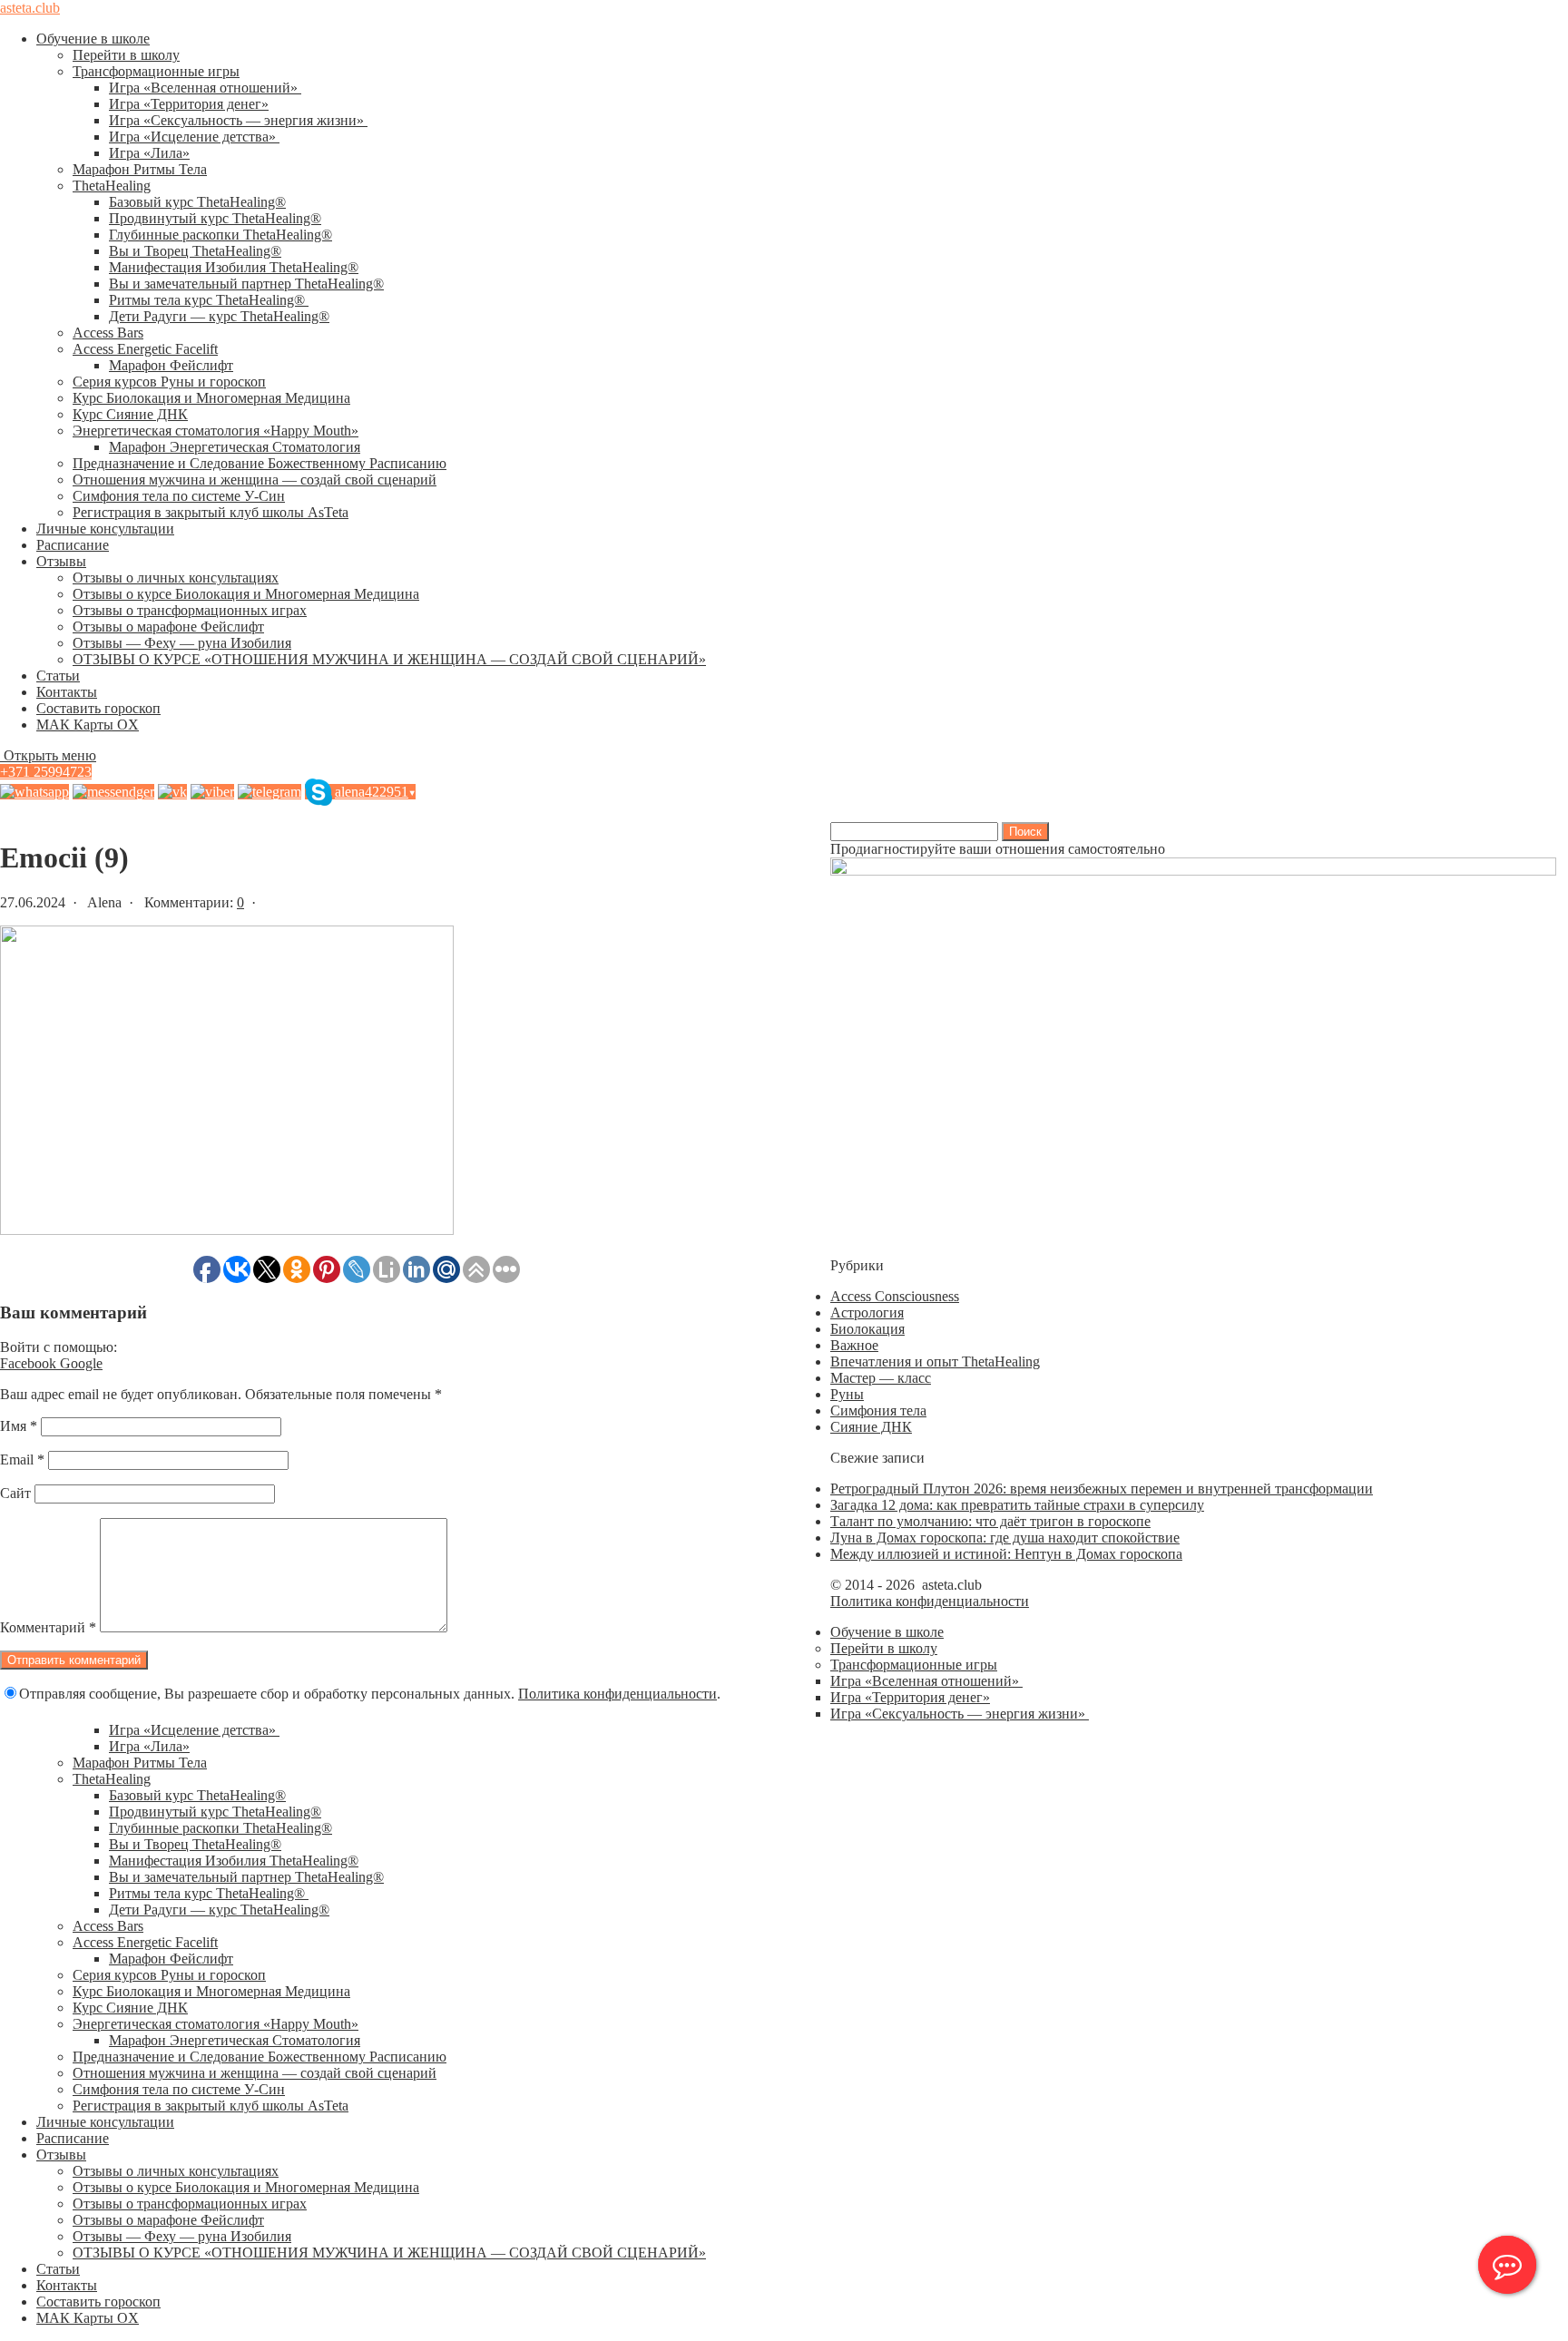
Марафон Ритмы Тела (140, 169)
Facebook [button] (30, 1363)
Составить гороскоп (98, 708)
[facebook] (113, 792)
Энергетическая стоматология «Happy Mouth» (216, 431)
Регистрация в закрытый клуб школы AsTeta (211, 512)
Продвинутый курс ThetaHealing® (215, 218)
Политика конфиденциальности (617, 1694)
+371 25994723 (46, 772)
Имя (19, 1426)
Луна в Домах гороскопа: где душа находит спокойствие (1005, 1538)
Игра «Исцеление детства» (194, 137)
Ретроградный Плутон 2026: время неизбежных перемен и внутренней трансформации (1102, 1489)
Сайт (15, 1493)
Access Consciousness (895, 1296)
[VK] (172, 792)
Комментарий (48, 1627)
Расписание (73, 545)
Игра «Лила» (149, 153)
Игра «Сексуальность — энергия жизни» (238, 120)
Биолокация (867, 1329)
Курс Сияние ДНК (130, 414)
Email (22, 1459)
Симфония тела (878, 1410)
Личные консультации (105, 529)
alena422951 (375, 792)
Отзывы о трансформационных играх (190, 610)
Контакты (67, 692)
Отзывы (61, 561)
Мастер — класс (881, 1378)
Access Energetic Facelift (145, 349)
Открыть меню (48, 755)
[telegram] (269, 792)
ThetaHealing (112, 186)
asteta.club (30, 8)
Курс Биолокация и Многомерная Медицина (211, 398)
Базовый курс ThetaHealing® (197, 202)
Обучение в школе (93, 39)
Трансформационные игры (156, 71)
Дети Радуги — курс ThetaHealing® (219, 316)
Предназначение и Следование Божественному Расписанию (260, 463)
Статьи (58, 676)
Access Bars (108, 333)
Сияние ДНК (871, 1427)
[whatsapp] (34, 792)
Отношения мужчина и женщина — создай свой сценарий (255, 480)
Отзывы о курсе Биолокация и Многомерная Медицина (246, 594)
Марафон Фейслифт (171, 365)
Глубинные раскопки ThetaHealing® (220, 235)
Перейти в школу (126, 55)
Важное (854, 1345)
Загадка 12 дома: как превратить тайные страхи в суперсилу (1017, 1505)
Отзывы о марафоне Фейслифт (168, 627)
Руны (847, 1394)
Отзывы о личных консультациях (176, 578)
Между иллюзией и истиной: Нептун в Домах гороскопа (1006, 1554)
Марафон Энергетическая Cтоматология (235, 447)
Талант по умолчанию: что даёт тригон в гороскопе (990, 1521)
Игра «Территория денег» (189, 104)
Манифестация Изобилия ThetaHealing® (234, 267)
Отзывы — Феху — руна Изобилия (182, 643)
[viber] (212, 792)
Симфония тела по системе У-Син (179, 496)
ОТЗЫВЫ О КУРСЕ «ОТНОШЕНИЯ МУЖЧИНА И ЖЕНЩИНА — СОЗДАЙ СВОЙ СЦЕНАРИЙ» (389, 659)
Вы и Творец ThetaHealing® (195, 251)
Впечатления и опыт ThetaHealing (935, 1362)
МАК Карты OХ (88, 725)
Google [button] (81, 1363)
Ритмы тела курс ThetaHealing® (209, 300)
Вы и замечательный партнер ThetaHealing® (246, 284)
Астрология (867, 1313)
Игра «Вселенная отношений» (205, 88)
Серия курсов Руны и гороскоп (169, 382)
